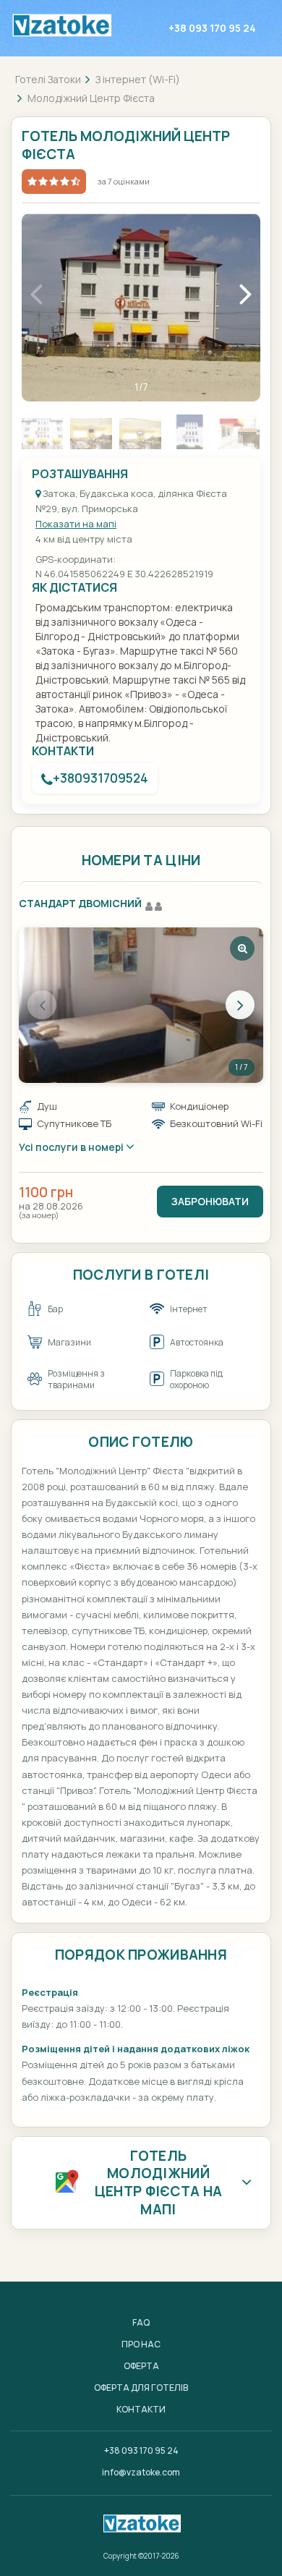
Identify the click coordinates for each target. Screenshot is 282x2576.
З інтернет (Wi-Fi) (138, 79)
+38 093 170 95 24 (212, 28)
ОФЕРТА (141, 2366)
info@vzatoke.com (141, 2472)
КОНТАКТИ (141, 2409)
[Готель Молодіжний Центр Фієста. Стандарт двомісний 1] (141, 1005)
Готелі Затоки (48, 79)
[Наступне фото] (240, 1005)
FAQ (141, 2322)
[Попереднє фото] (42, 1005)
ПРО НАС (141, 2344)
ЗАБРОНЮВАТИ (210, 1201)
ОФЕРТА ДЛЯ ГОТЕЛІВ (141, 2388)
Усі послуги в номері (72, 1147)
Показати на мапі (76, 524)
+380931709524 (101, 778)
